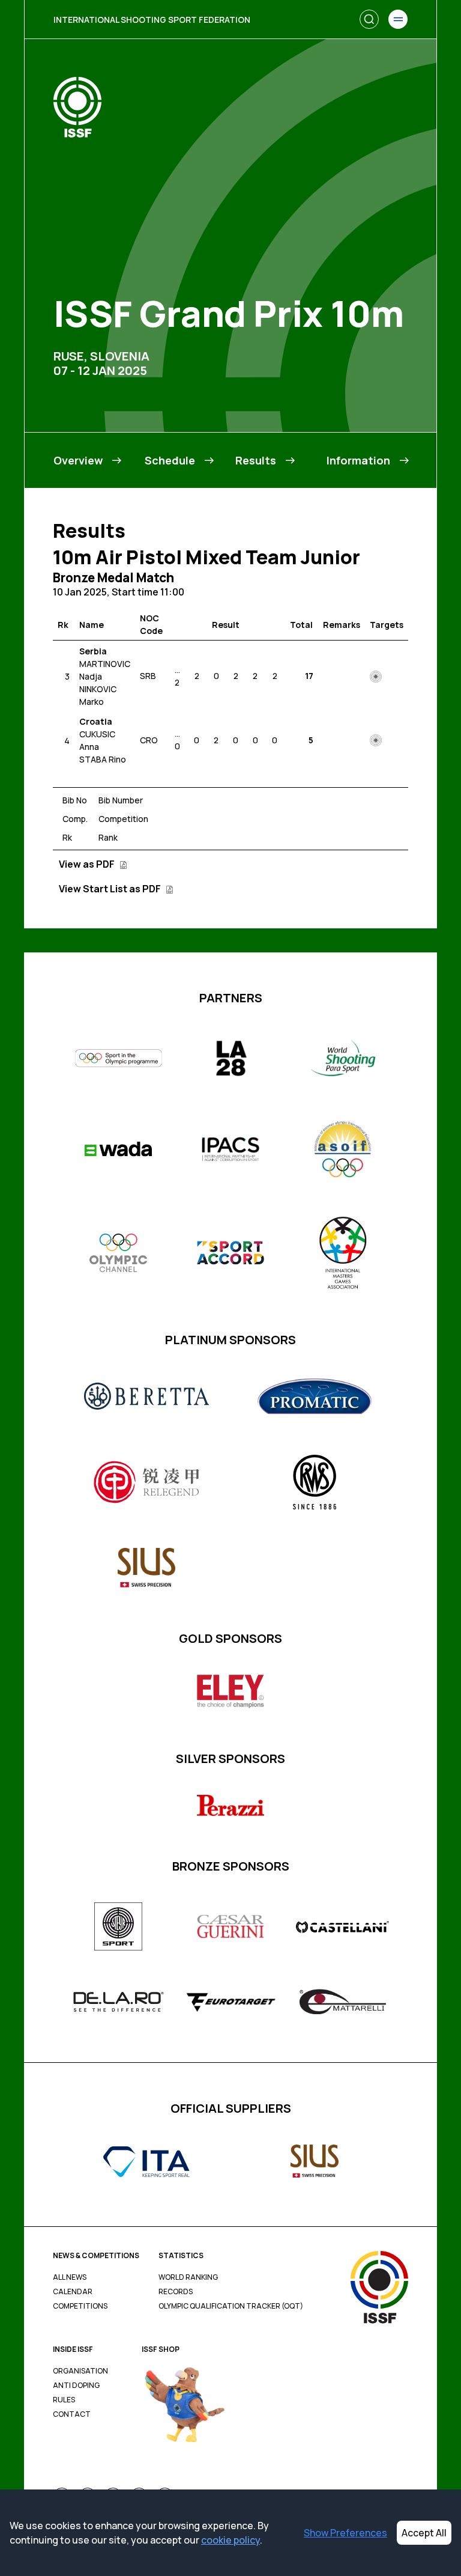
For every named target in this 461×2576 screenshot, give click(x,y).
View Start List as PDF (111, 889)
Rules (64, 2400)
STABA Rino (103, 759)
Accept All (424, 2533)
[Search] (369, 19)
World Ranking (188, 2277)
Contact (72, 2414)
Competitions (80, 2306)
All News (70, 2277)
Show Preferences (345, 2533)
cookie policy (230, 2540)
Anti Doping (76, 2386)
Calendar (73, 2292)
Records (176, 2292)
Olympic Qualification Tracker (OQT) (231, 2306)
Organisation (80, 2371)
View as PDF (88, 864)
